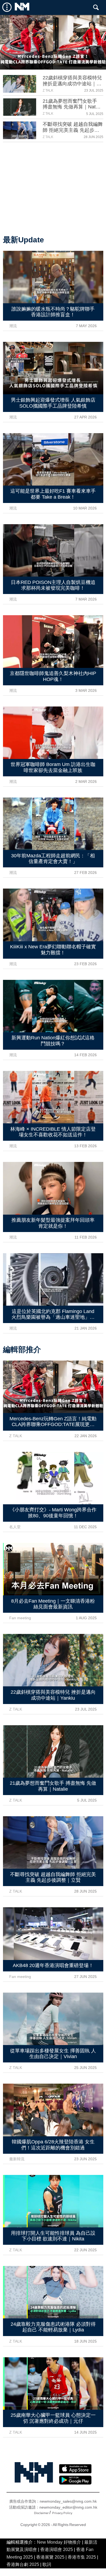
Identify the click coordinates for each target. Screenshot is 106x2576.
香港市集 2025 (82, 2557)
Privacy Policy (62, 2513)
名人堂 (15, 1527)
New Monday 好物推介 (59, 2542)
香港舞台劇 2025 (23, 2564)
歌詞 (47, 2564)
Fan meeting (20, 1618)
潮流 (13, 326)
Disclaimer (41, 2513)
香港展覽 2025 (50, 2557)
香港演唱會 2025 (57, 2550)
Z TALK (48, 90)
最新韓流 (17, 2159)
